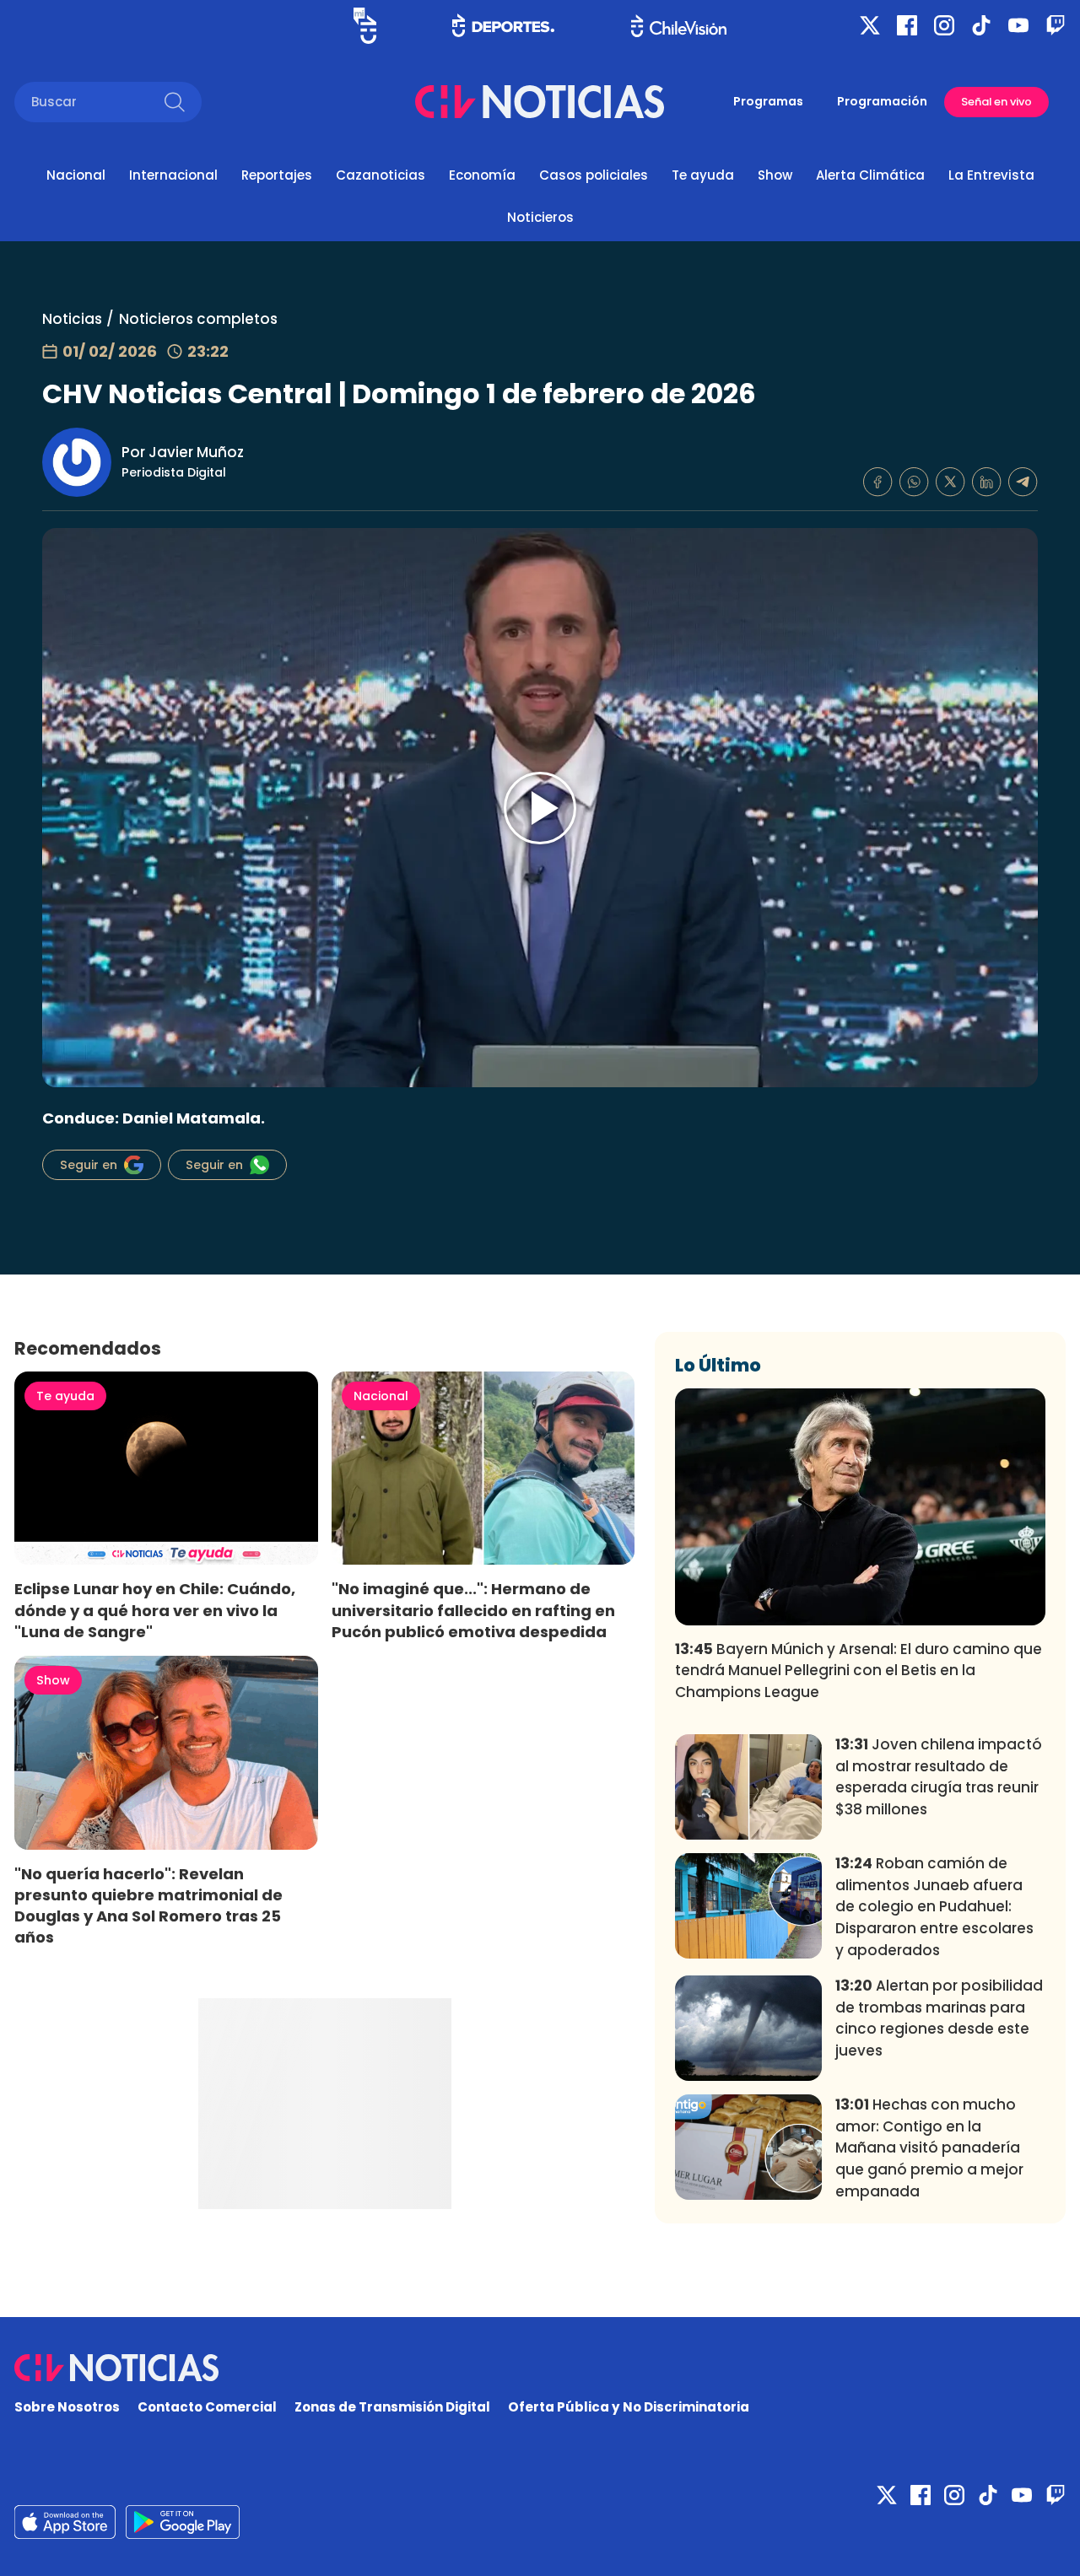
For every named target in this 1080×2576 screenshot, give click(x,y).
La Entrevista (991, 175)
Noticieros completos (198, 319)
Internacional (173, 175)
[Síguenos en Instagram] (944, 25)
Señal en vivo (996, 102)
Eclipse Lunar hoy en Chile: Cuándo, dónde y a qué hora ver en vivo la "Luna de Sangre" (155, 1610)
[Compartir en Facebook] (878, 482)
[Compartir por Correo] (1023, 482)
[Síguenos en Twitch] (1056, 25)
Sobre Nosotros (67, 2407)
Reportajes (277, 175)
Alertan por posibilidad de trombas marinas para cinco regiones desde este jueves (939, 2018)
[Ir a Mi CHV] (365, 26)
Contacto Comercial (207, 2407)
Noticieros (540, 217)
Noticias (72, 319)
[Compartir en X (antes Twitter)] (950, 482)
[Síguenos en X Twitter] (870, 25)
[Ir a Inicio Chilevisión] (679, 26)
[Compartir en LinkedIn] (987, 482)
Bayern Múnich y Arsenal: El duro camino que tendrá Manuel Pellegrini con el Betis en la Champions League (859, 1671)
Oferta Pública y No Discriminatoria (629, 2407)
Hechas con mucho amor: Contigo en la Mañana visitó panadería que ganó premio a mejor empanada (929, 2148)
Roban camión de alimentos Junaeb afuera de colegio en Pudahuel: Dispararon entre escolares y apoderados (934, 1907)
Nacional (76, 175)
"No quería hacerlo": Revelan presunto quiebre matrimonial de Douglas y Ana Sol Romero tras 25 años (148, 1905)
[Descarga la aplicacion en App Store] (183, 2522)
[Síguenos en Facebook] (907, 25)
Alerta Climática (870, 175)
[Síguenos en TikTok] (981, 25)
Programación (882, 101)
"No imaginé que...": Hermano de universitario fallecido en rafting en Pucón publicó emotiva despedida (473, 1610)
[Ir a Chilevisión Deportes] (503, 25)
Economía (482, 175)
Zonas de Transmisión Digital (392, 2407)
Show (775, 175)
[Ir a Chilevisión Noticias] (540, 102)
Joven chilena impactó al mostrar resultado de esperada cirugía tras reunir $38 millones (939, 1777)
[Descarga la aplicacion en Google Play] (65, 2522)
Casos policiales (594, 175)
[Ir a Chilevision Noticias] (540, 2368)
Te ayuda (703, 175)
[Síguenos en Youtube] (1018, 25)
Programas (768, 101)
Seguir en (89, 1165)
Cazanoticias (381, 175)
